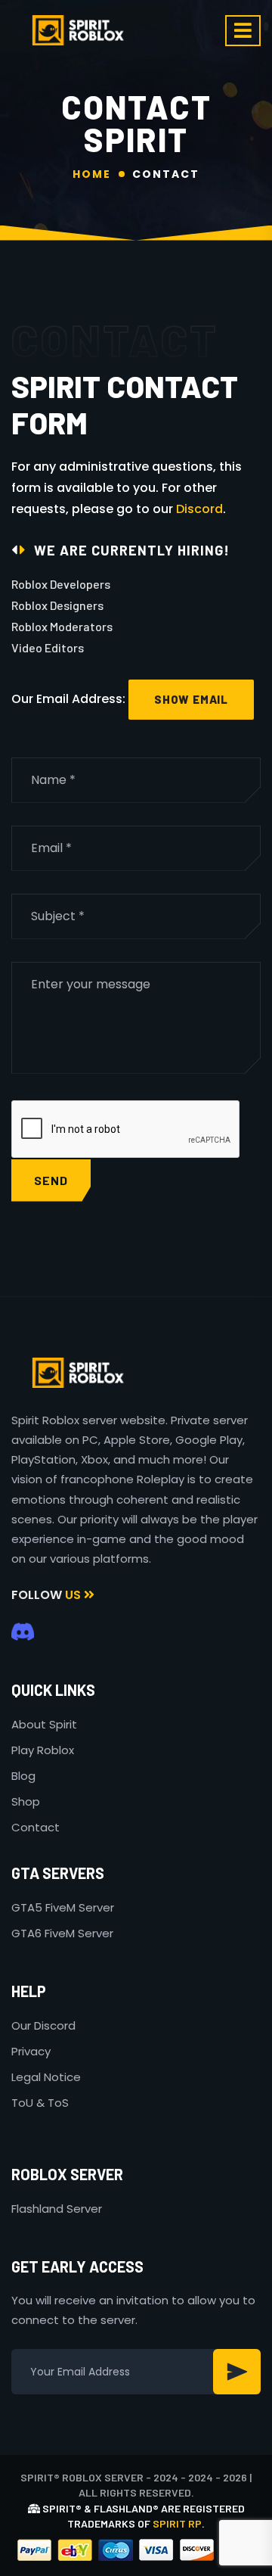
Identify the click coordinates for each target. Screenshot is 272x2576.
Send (51, 1180)
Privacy (31, 2051)
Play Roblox (43, 1750)
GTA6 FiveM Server (62, 1933)
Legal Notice (46, 2077)
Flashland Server (57, 2209)
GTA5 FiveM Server (63, 1907)
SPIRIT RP (177, 2523)
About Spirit (44, 1724)
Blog (23, 1776)
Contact (36, 1827)
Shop (26, 1801)
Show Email (191, 699)
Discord (199, 509)
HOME (92, 174)
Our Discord (43, 2025)
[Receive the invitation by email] (237, 2372)
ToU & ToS (40, 2103)
